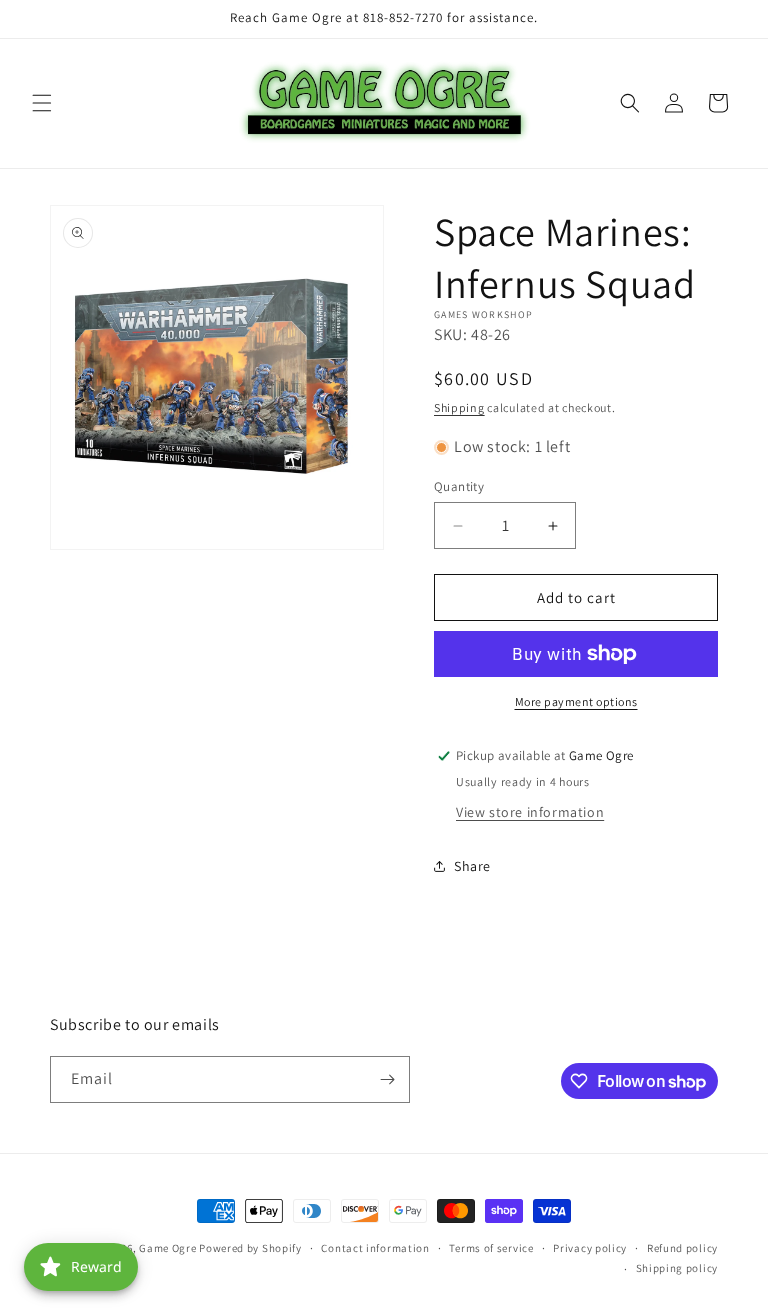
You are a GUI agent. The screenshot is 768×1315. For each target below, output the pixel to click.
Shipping (459, 407)
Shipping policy (677, 1268)
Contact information (375, 1248)
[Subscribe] (387, 1079)
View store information (530, 812)
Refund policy (682, 1248)
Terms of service (491, 1248)
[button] (42, 103)
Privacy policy (590, 1248)
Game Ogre (167, 1248)
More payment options (576, 701)
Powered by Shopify (250, 1248)
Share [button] (472, 866)
